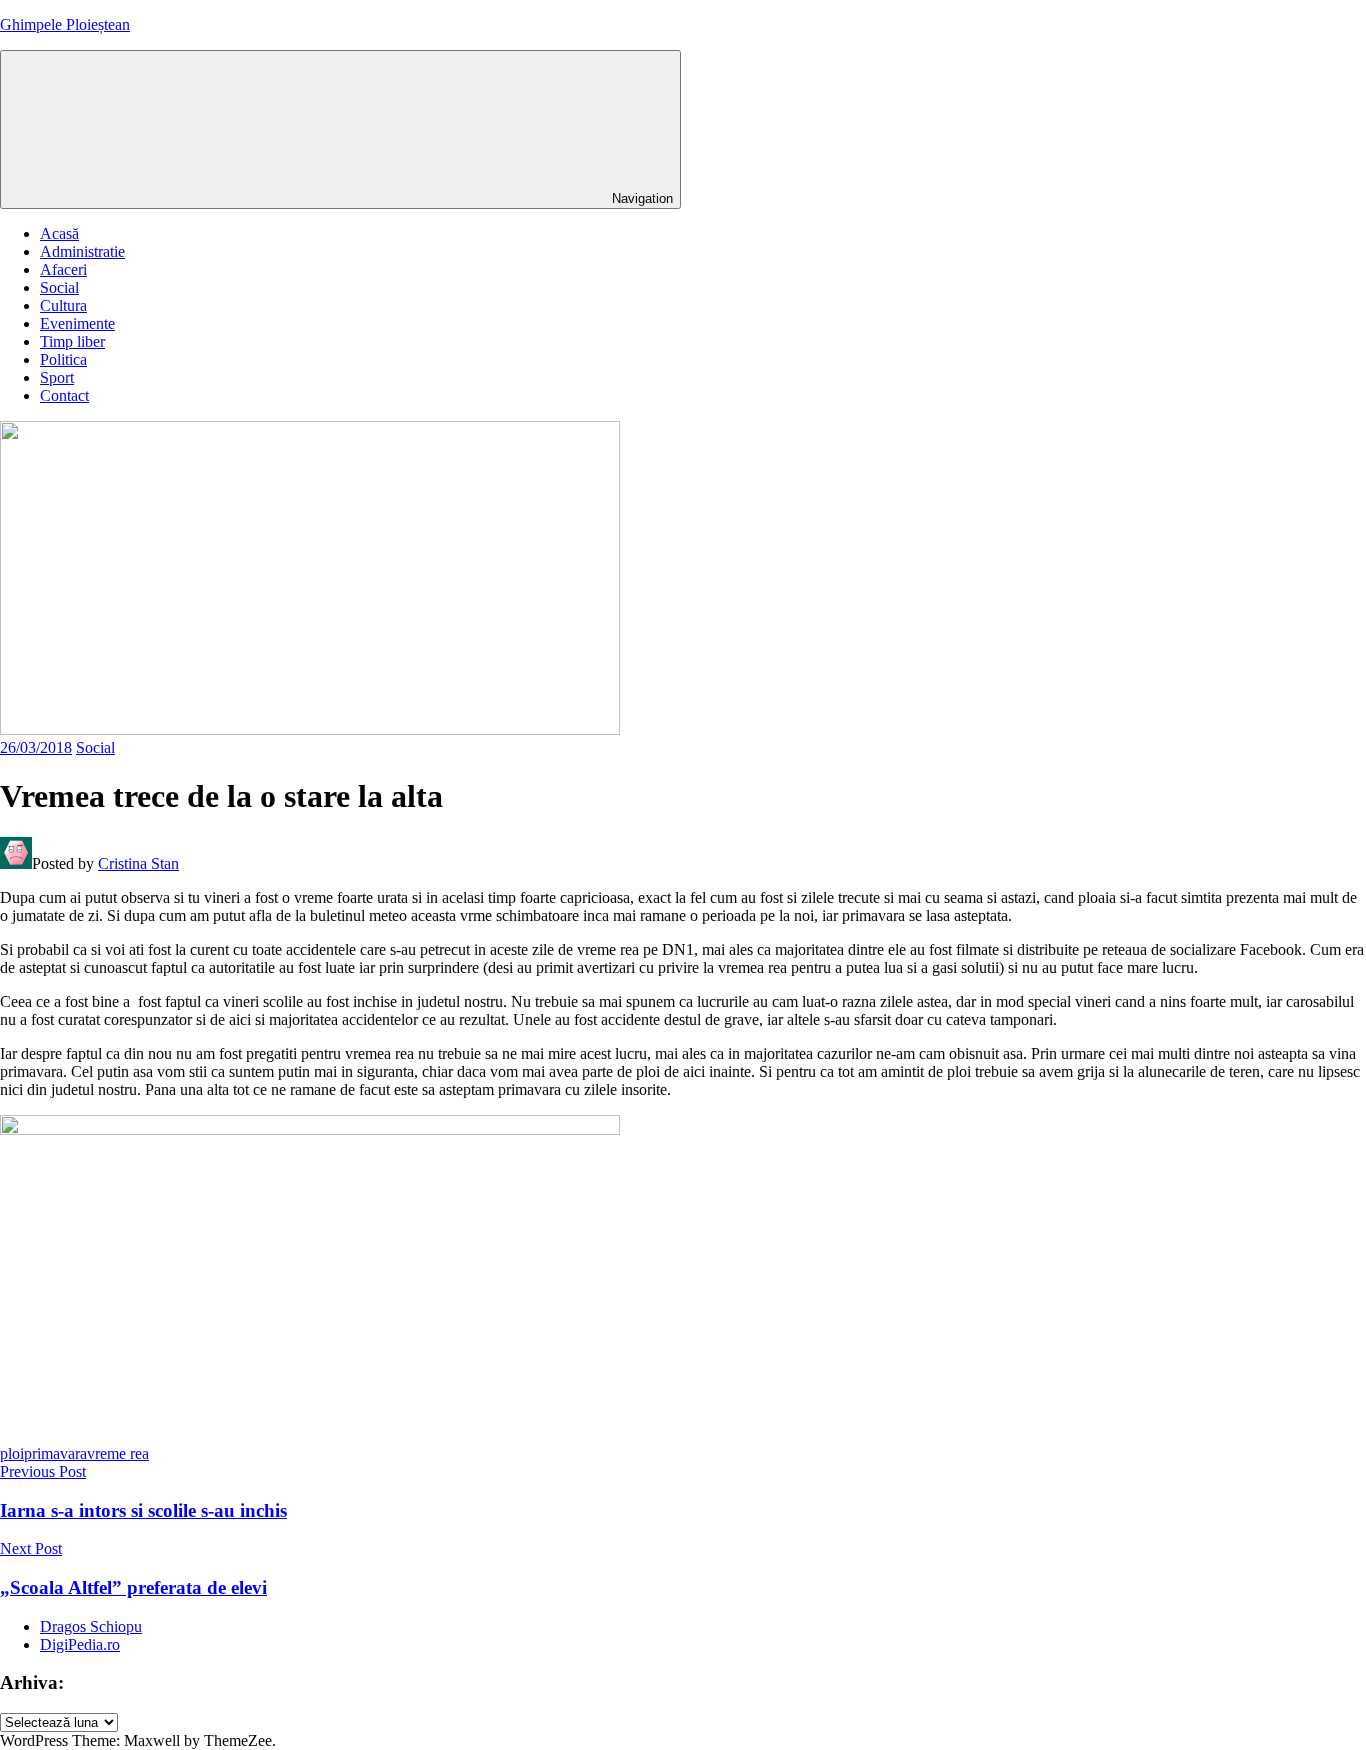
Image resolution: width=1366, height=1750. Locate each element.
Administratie (82, 251)
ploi (12, 1453)
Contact (64, 395)
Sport (57, 377)
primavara (55, 1453)
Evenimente (77, 323)
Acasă (59, 233)
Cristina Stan (138, 863)
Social (59, 287)
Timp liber (72, 341)
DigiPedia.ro (80, 1644)
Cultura (63, 305)
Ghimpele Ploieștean (65, 24)
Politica (63, 359)
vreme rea (118, 1453)
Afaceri (63, 269)
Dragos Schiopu (91, 1626)
